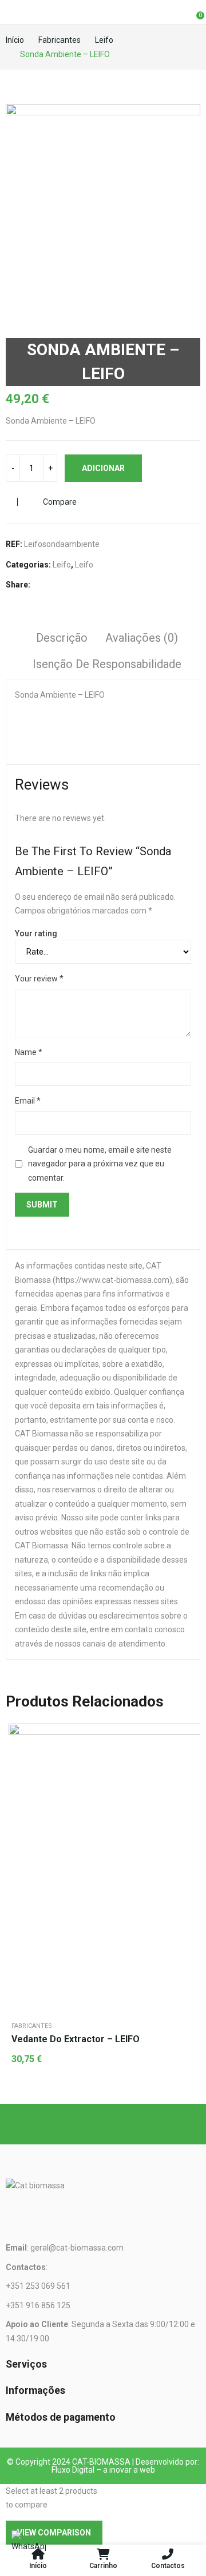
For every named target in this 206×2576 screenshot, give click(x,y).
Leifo (62, 565)
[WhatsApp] (29, 2547)
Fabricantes (32, 2026)
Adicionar (103, 468)
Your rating (36, 933)
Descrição (62, 638)
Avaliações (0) (142, 638)
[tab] (62, 639)
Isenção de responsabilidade (107, 664)
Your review (39, 979)
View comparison (54, 2533)
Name (29, 1052)
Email (28, 1101)
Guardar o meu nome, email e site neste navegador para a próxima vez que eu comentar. (100, 1164)
